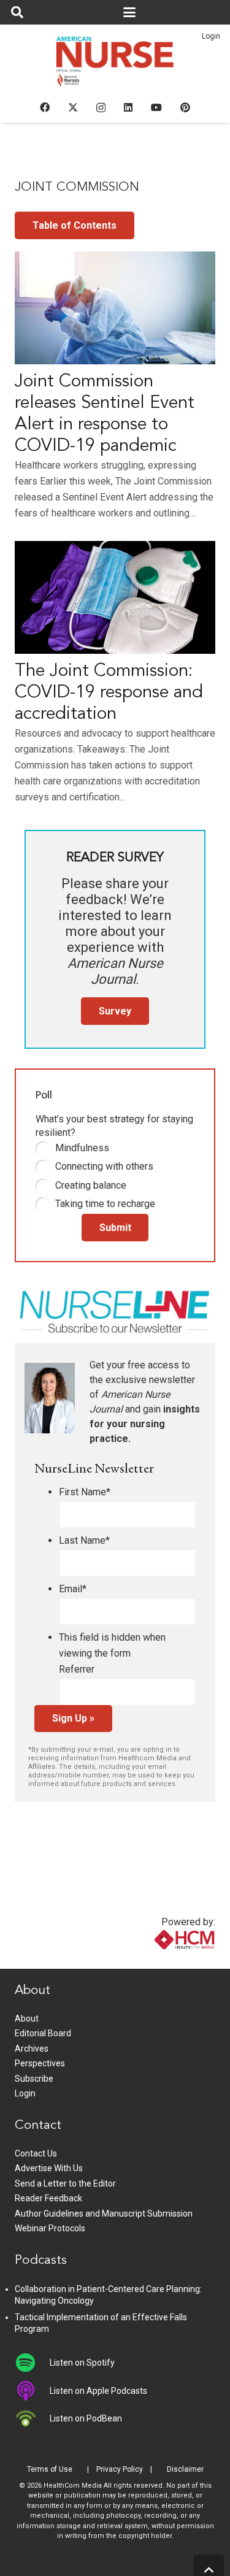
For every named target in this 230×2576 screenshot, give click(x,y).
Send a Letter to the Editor (65, 2183)
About (27, 2018)
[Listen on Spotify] (32, 2363)
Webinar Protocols (50, 2228)
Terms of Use (50, 2469)
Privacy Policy (120, 2469)
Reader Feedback (48, 2198)
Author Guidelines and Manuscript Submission (104, 2214)
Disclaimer (185, 2469)
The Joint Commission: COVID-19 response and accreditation (109, 693)
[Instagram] (101, 108)
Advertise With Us (49, 2168)
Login (211, 36)
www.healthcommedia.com (158, 1961)
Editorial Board (43, 2033)
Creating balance (91, 1185)
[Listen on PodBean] (32, 2418)
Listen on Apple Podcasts (98, 2391)
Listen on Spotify (82, 2363)
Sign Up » (73, 1718)
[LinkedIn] (128, 107)
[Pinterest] (185, 107)
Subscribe (34, 2079)
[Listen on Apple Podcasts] (32, 2391)
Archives (32, 2049)
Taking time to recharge (105, 1204)
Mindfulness (82, 1148)
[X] (73, 107)
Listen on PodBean (86, 2418)
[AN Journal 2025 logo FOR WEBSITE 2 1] (115, 65)
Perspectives (40, 2063)
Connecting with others (104, 1166)
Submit (115, 1228)
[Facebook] (45, 107)
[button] (17, 12)
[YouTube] (156, 107)
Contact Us (36, 2153)
